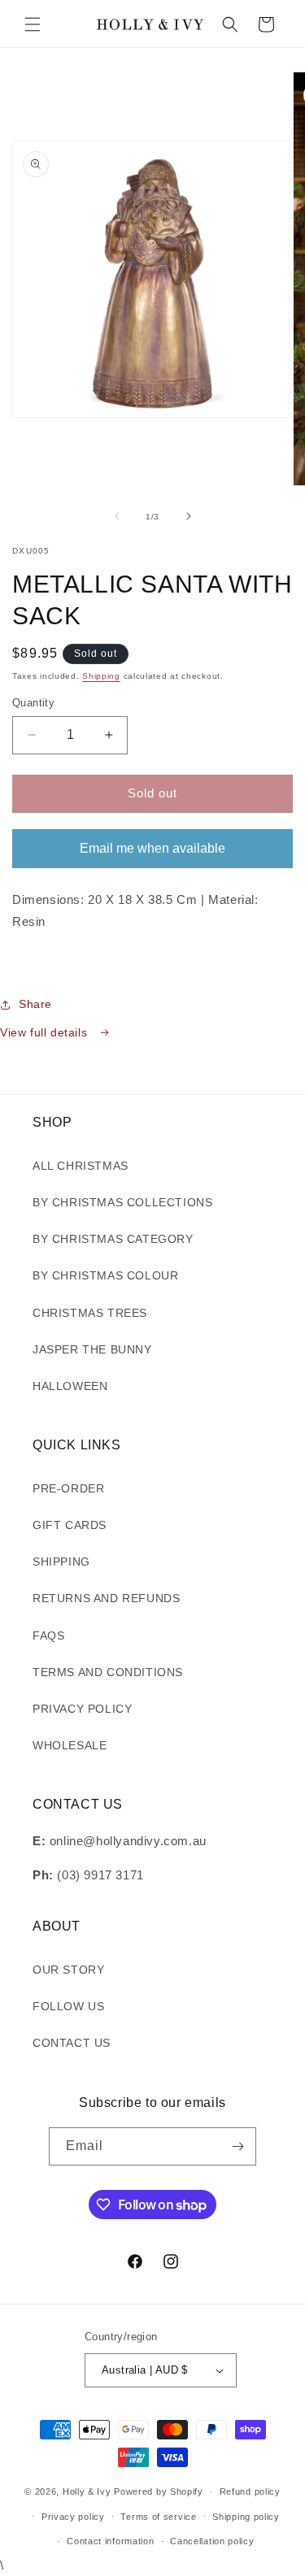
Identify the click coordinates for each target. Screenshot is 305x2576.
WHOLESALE (70, 1745)
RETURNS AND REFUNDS (106, 1598)
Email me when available (152, 848)
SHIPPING (61, 1562)
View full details (46, 1032)
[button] (33, 24)
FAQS (48, 1636)
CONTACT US (72, 2043)
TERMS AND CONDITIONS (108, 1672)
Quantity (33, 703)
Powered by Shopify (159, 2491)
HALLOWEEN (70, 1386)
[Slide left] (117, 516)
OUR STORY (68, 1970)
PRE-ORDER (68, 1488)
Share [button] (35, 1004)
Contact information (110, 2541)
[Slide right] (189, 516)
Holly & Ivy (88, 2491)
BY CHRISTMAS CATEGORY (113, 1239)
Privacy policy (73, 2517)
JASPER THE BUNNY (92, 1349)
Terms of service (158, 2517)
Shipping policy (246, 2517)
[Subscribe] (237, 2146)
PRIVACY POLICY (82, 1709)
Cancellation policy (212, 2541)
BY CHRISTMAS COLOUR (105, 1275)
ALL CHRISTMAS (81, 1166)
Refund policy (250, 2491)
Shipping (101, 676)
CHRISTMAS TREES (90, 1313)
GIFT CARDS (70, 1525)
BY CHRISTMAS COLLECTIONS (122, 1202)
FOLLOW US (68, 2006)
